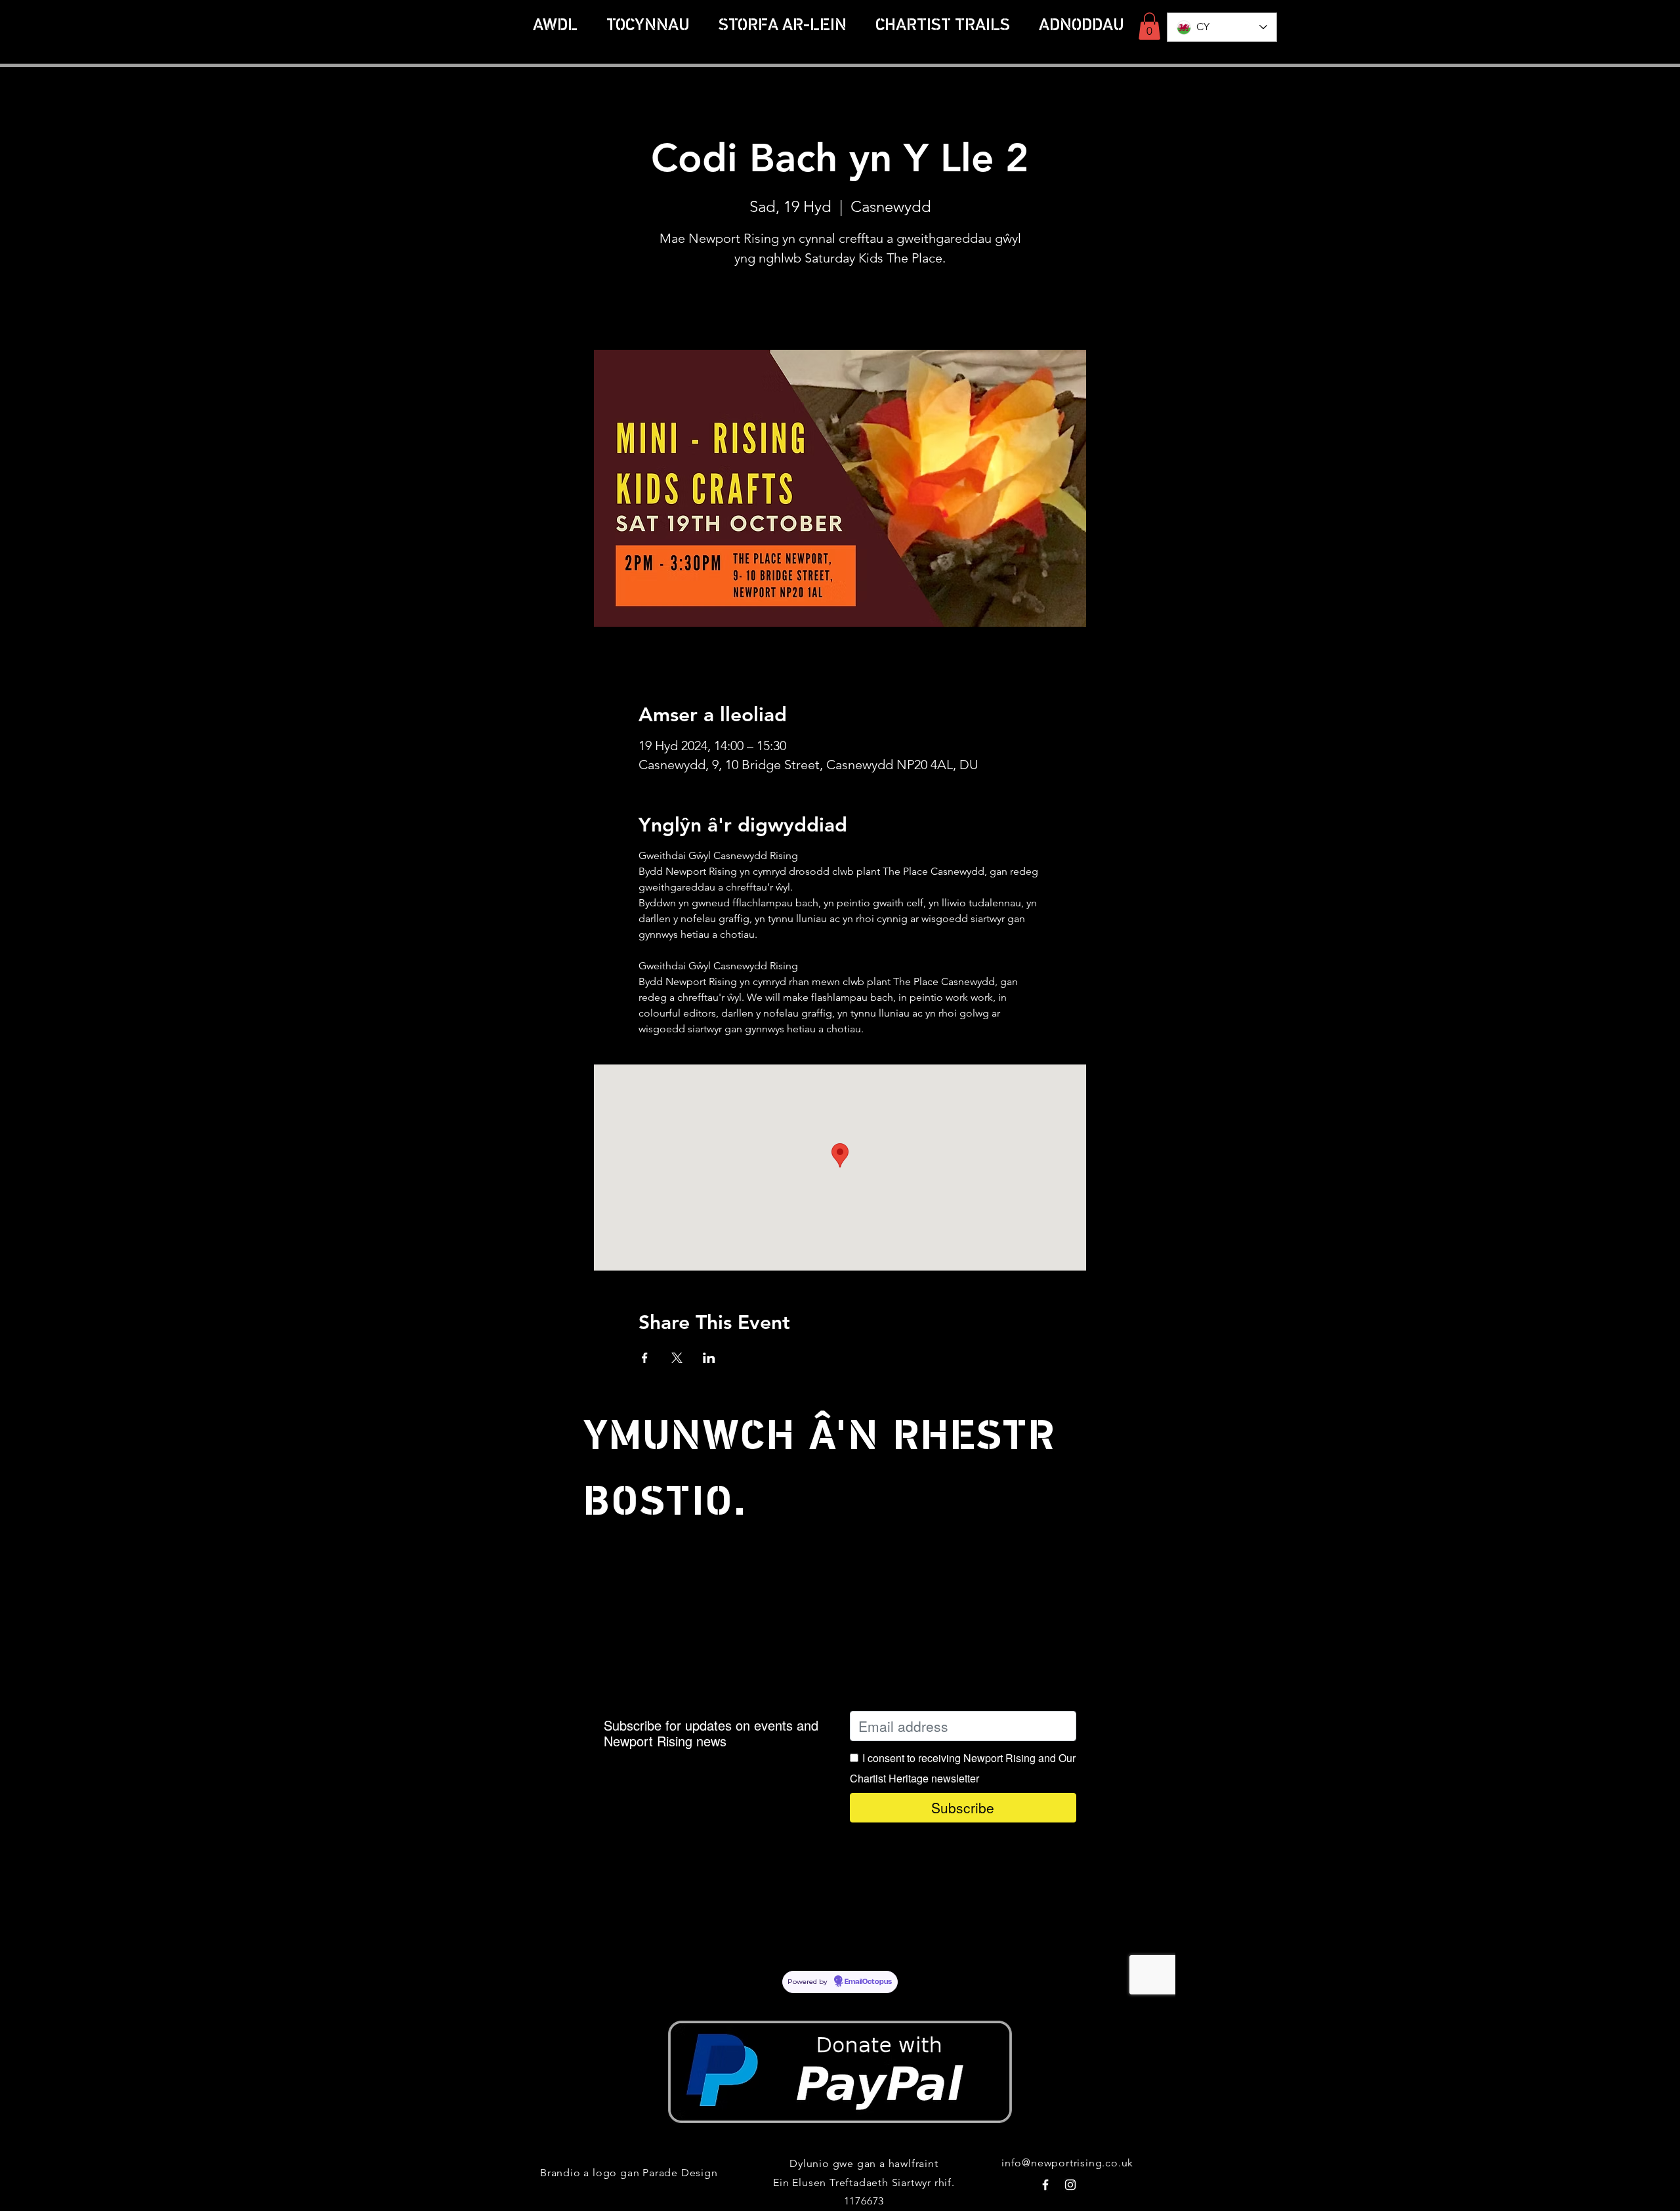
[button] (943, 26)
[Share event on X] (677, 1358)
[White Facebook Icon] (1045, 2185)
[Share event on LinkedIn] (709, 1358)
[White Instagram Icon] (1070, 2185)
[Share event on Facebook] (645, 1358)
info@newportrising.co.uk (1067, 2163)
